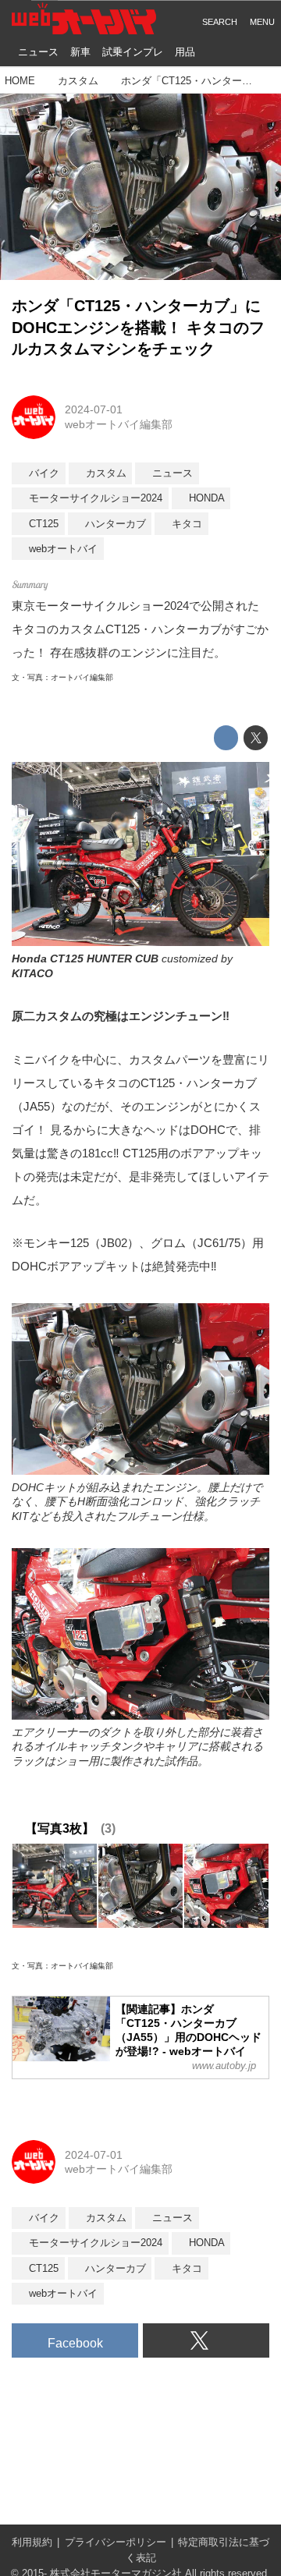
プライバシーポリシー (116, 2542)
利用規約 (32, 2542)
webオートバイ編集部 (119, 424)
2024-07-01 (94, 409)
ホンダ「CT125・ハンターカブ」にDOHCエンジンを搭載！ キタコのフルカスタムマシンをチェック (138, 327)
